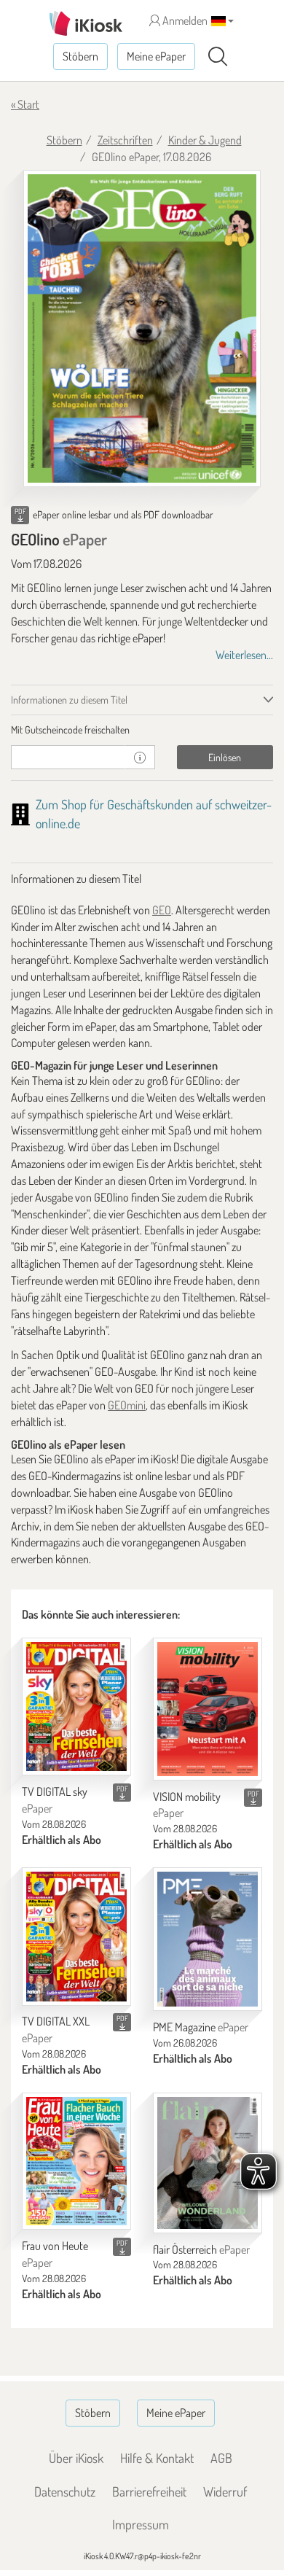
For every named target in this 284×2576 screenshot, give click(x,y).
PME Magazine (201, 2027)
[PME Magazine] (208, 1939)
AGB (221, 2458)
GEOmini (127, 1405)
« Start (25, 104)
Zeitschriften (125, 140)
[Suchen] (218, 57)
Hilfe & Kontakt (157, 2458)
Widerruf (225, 2491)
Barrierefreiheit (149, 2491)
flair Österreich (201, 2249)
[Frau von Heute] (76, 2161)
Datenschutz (65, 2491)
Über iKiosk (76, 2458)
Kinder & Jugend (205, 140)
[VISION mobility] (208, 1709)
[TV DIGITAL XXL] (76, 1937)
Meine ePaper (156, 56)
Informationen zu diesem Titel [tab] (69, 700)
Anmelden (184, 20)
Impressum (141, 2524)
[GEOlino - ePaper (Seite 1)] (142, 329)
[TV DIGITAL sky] (76, 1707)
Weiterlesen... (244, 655)
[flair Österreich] (208, 2163)
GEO (162, 910)
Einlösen (225, 757)
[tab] (142, 730)
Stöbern (80, 56)
